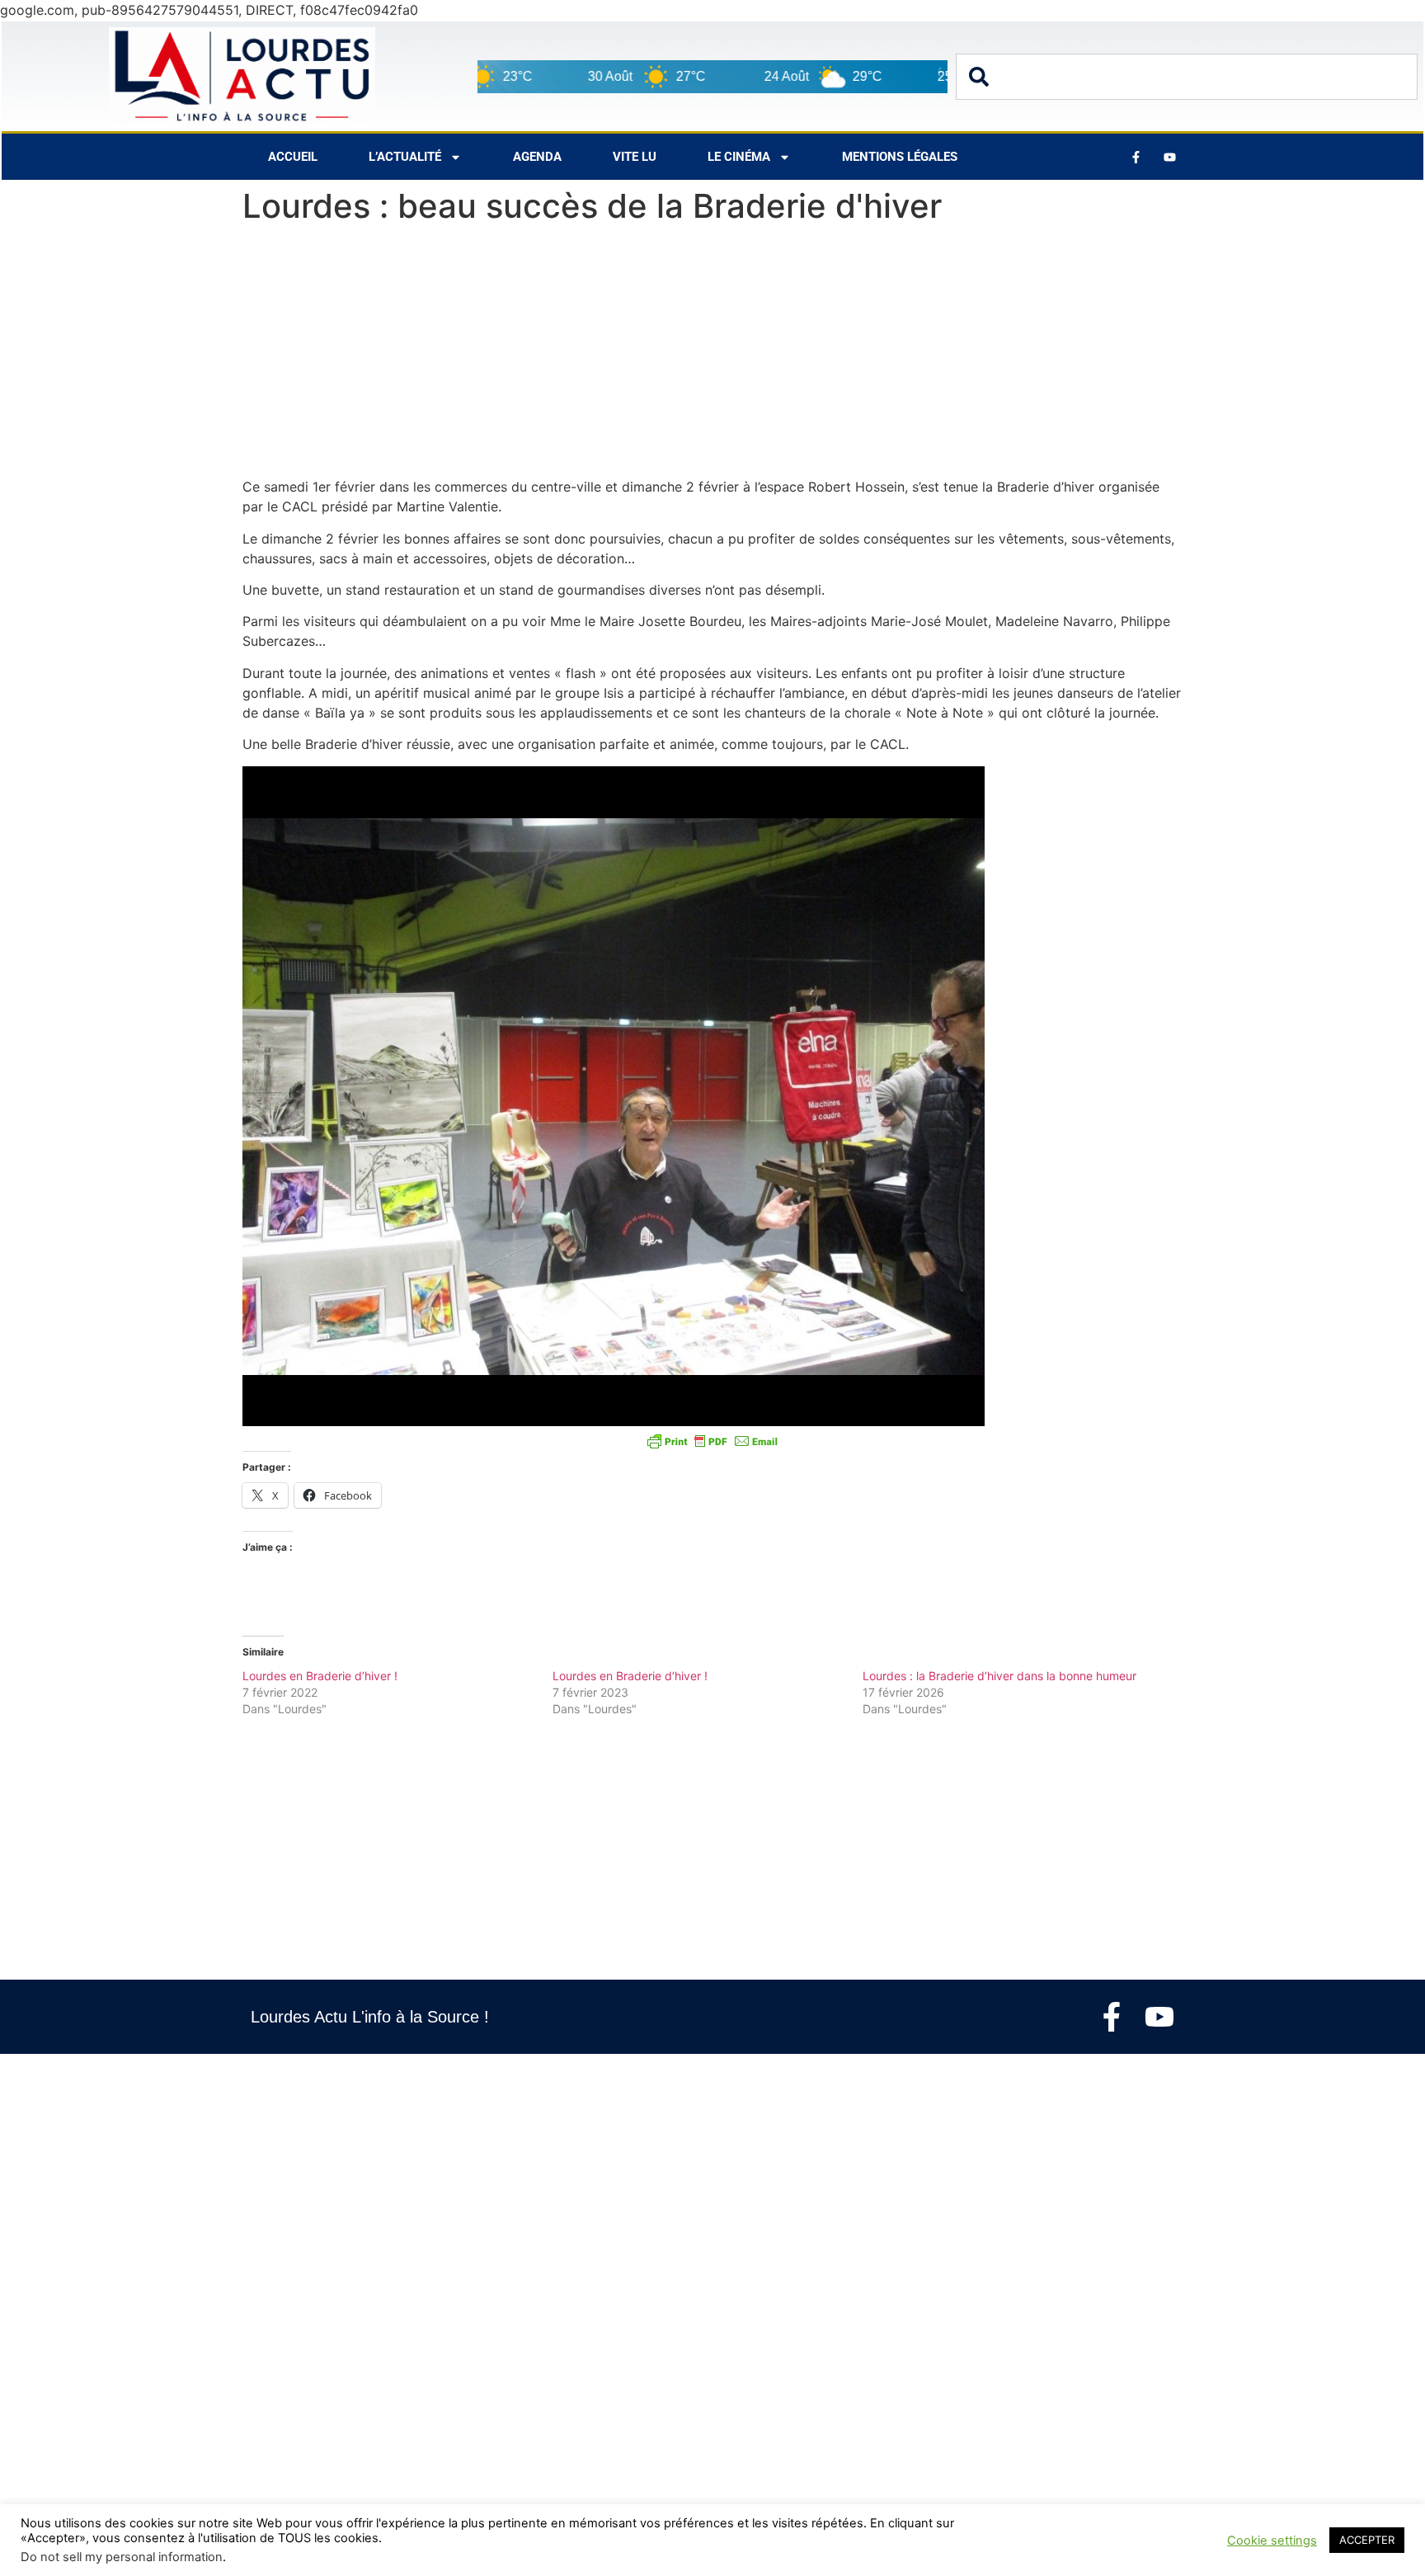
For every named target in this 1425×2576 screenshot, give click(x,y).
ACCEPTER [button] (1367, 2540)
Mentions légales (900, 157)
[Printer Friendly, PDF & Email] (712, 1441)
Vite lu (635, 157)
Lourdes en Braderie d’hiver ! (320, 1676)
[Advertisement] (712, 355)
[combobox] (1187, 77)
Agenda (537, 157)
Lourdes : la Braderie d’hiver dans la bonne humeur (999, 1676)
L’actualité (405, 157)
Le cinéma (739, 157)
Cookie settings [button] (1272, 2541)
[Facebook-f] (1112, 2017)
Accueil (293, 157)
